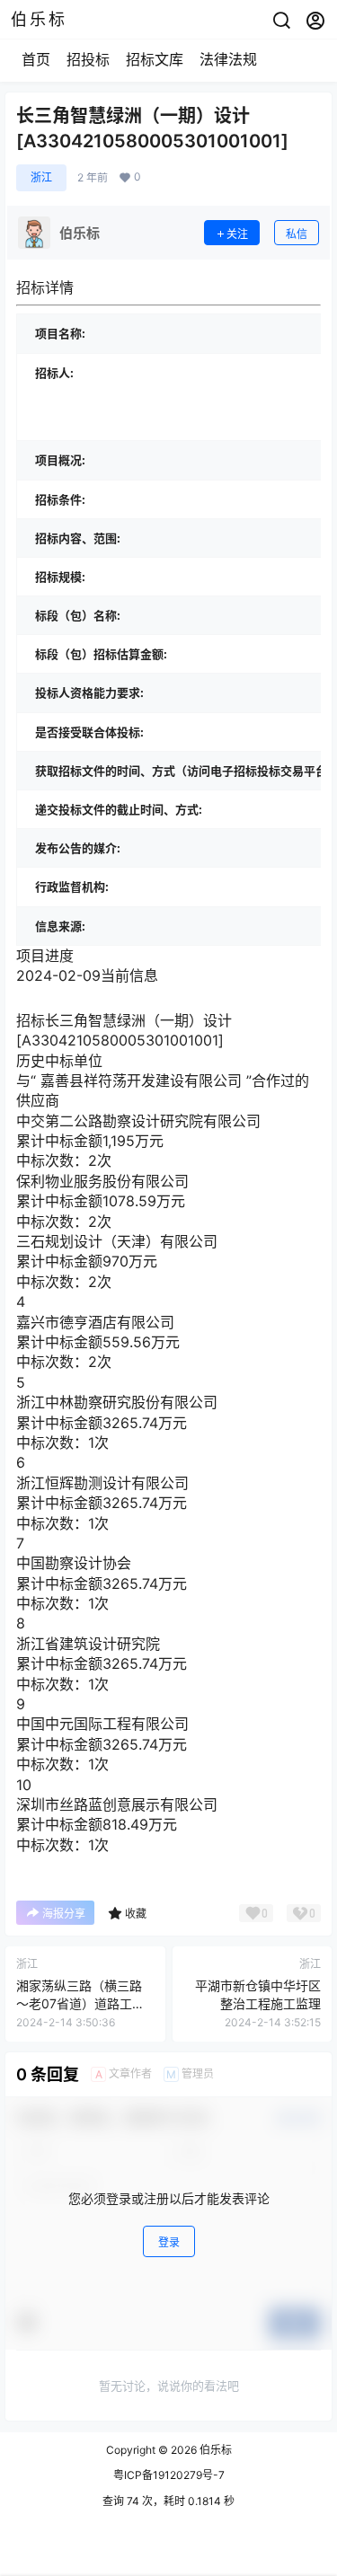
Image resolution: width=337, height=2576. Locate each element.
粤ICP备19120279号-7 (169, 2475)
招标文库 (155, 59)
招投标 (88, 59)
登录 (169, 2242)
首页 (36, 59)
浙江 (41, 177)
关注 (237, 234)
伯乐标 (214, 2450)
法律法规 (228, 59)
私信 (297, 234)
